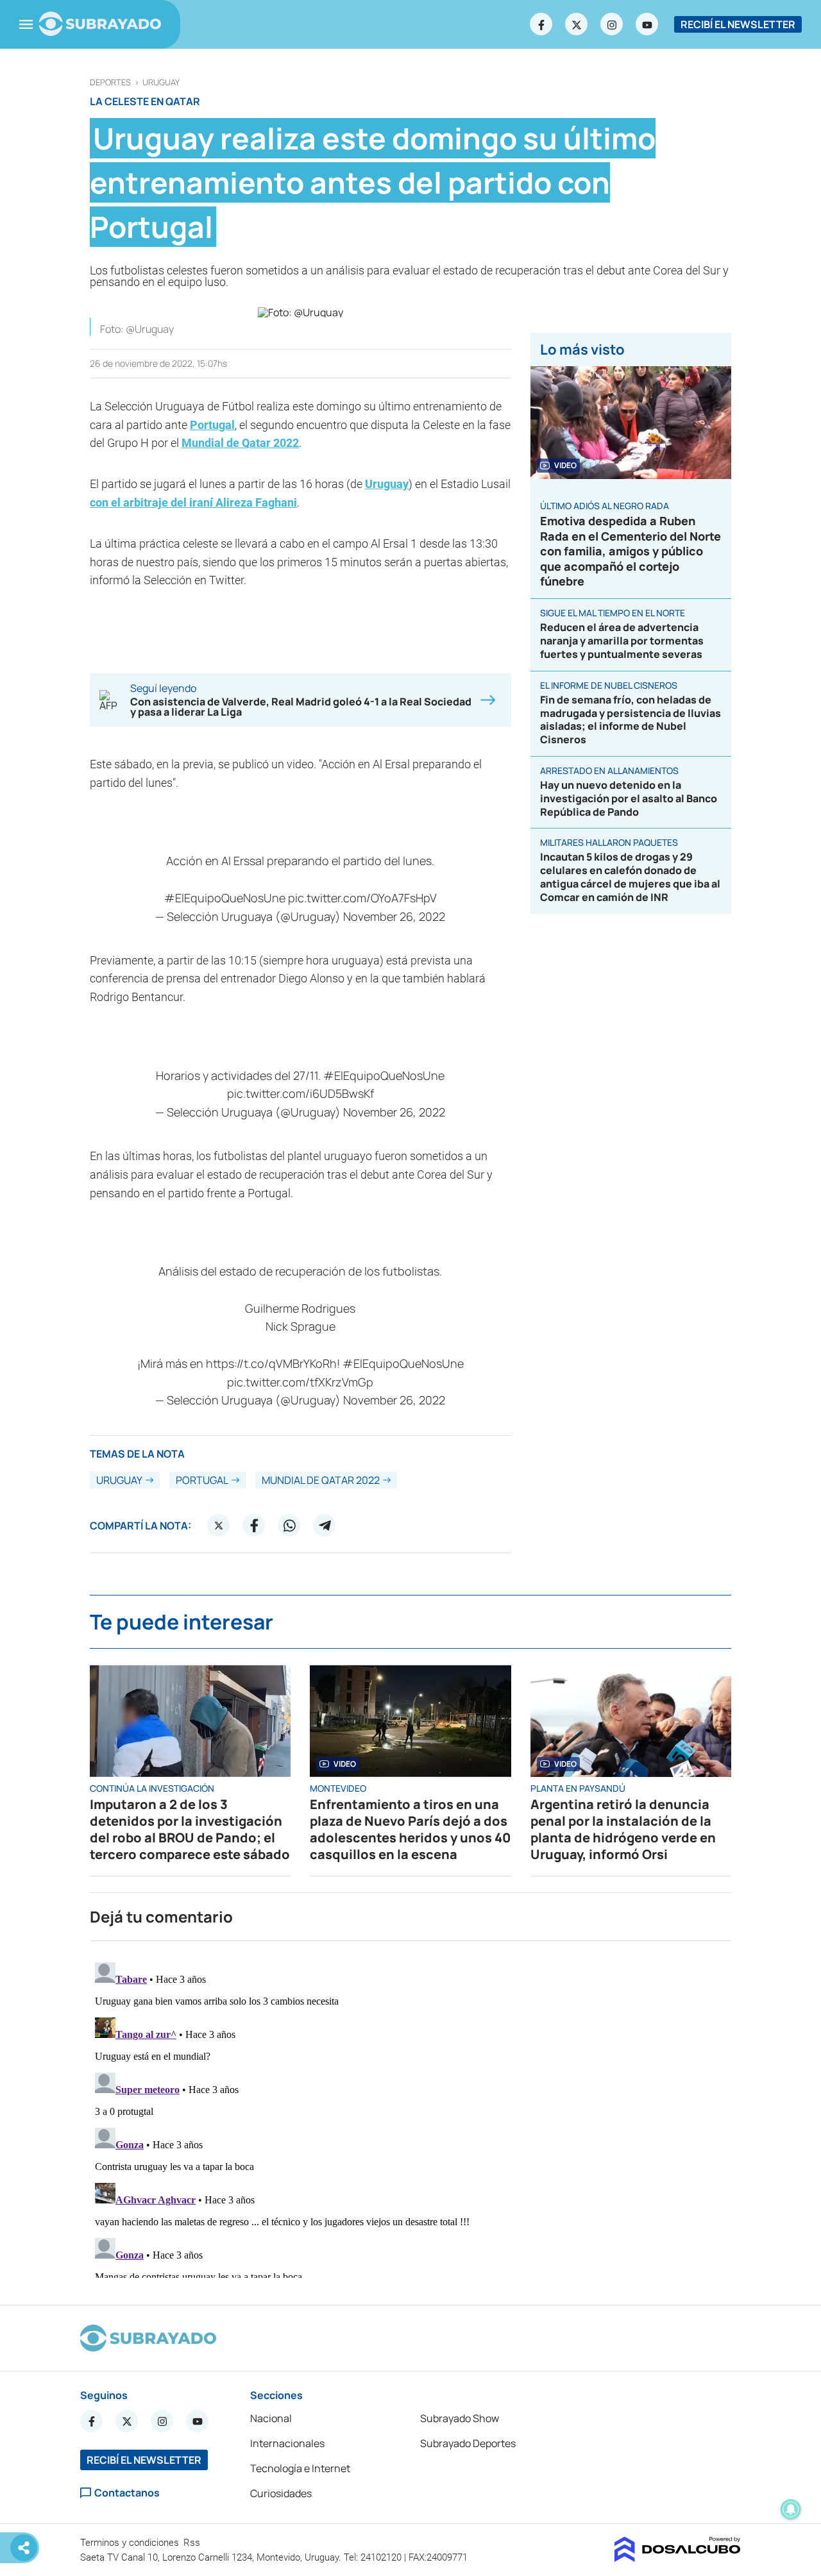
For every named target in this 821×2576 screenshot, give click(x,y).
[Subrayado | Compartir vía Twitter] (219, 1526)
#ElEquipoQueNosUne (225, 898)
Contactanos (127, 2493)
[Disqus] (410, 2117)
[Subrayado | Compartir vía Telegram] (325, 1526)
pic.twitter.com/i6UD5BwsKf (300, 1093)
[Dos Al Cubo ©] (678, 2558)
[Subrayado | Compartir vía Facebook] (254, 1526)
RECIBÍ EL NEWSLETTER (738, 24)
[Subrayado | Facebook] (541, 24)
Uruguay (161, 82)
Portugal (212, 425)
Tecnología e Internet (300, 2468)
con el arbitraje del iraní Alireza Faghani (193, 502)
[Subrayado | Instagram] (612, 24)
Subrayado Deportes (468, 2443)
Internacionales (287, 2443)
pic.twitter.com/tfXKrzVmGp (300, 1382)
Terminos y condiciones (131, 2543)
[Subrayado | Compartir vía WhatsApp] (289, 1526)
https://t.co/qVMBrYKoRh (271, 1363)
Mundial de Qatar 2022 (240, 443)
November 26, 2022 (394, 916)
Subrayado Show (460, 2418)
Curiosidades (281, 2493)
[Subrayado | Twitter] (577, 24)
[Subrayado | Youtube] (647, 24)
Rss (193, 2543)
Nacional (271, 2418)
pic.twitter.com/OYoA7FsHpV (362, 898)
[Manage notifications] (791, 2509)
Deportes (110, 82)
